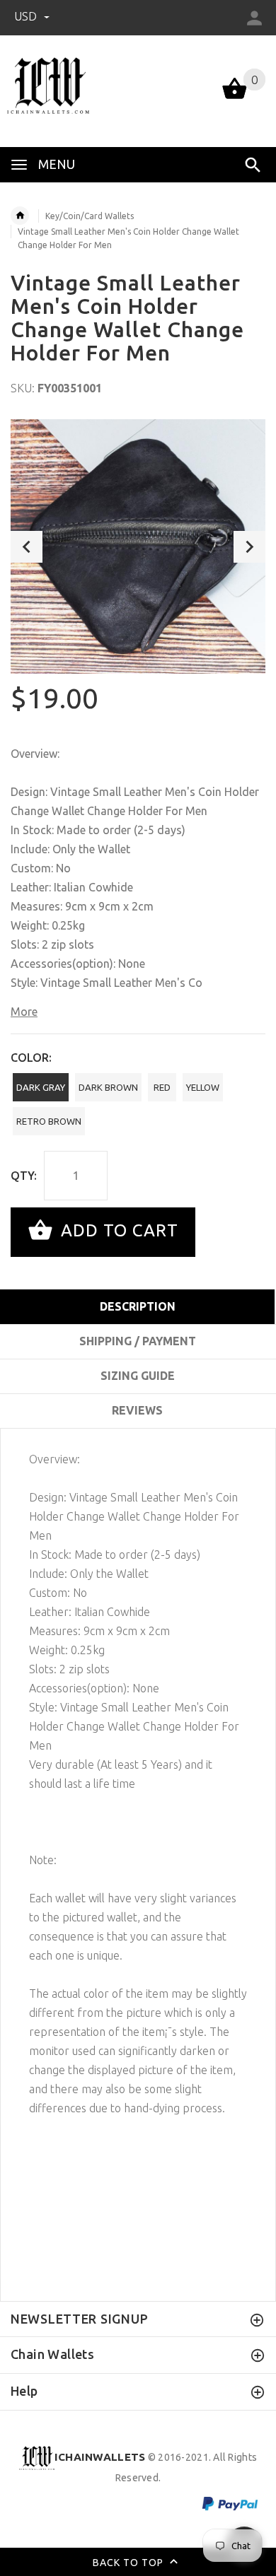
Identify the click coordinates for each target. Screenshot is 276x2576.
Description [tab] (138, 1306)
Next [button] (249, 547)
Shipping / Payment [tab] (138, 1341)
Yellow (203, 1087)
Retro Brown (49, 1121)
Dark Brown (108, 1087)
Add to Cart (117, 1230)
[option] (138, 546)
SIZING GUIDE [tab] (138, 1376)
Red (162, 1087)
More (24, 1012)
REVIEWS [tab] (137, 1410)
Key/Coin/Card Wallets (90, 216)
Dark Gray (41, 1087)
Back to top (130, 2562)
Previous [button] (27, 547)
